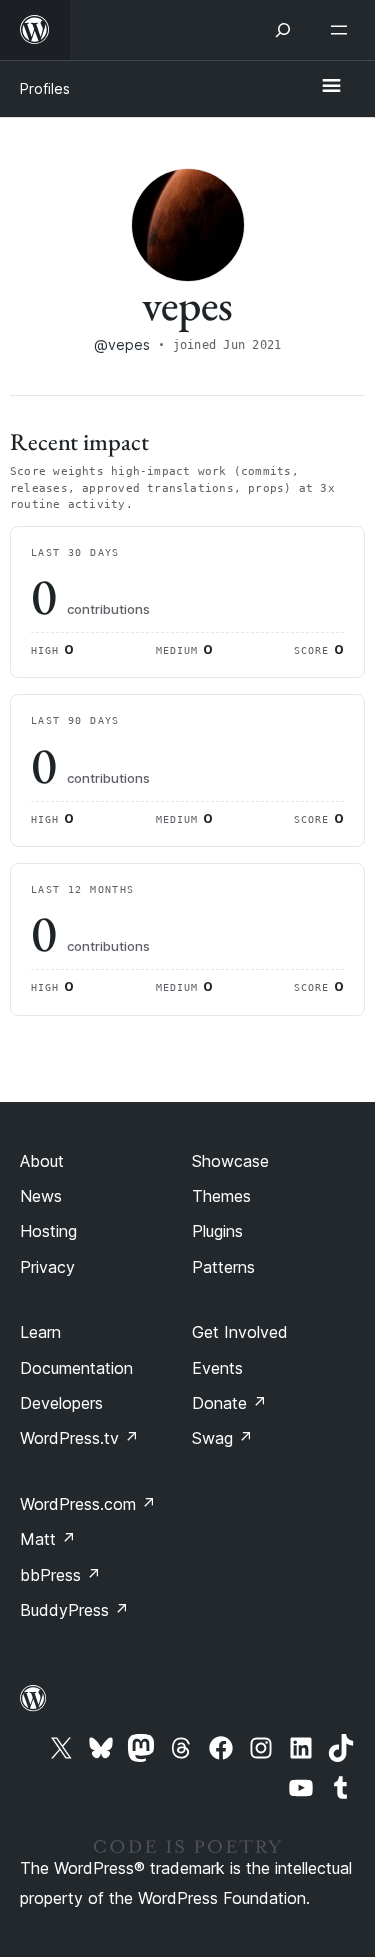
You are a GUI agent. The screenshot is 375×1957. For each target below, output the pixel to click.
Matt (48, 1539)
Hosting (48, 1231)
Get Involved (240, 1332)
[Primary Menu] (331, 87)
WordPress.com (88, 1504)
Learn (40, 1332)
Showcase (230, 1161)
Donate (229, 1403)
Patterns (223, 1267)
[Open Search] (283, 30)
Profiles (45, 88)
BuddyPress (74, 1610)
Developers (61, 1403)
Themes (221, 1196)
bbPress (60, 1575)
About (42, 1161)
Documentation (76, 1368)
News (41, 1196)
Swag (222, 1438)
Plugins (217, 1231)
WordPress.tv (79, 1438)
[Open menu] (343, 30)
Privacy (47, 1267)
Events (217, 1368)
